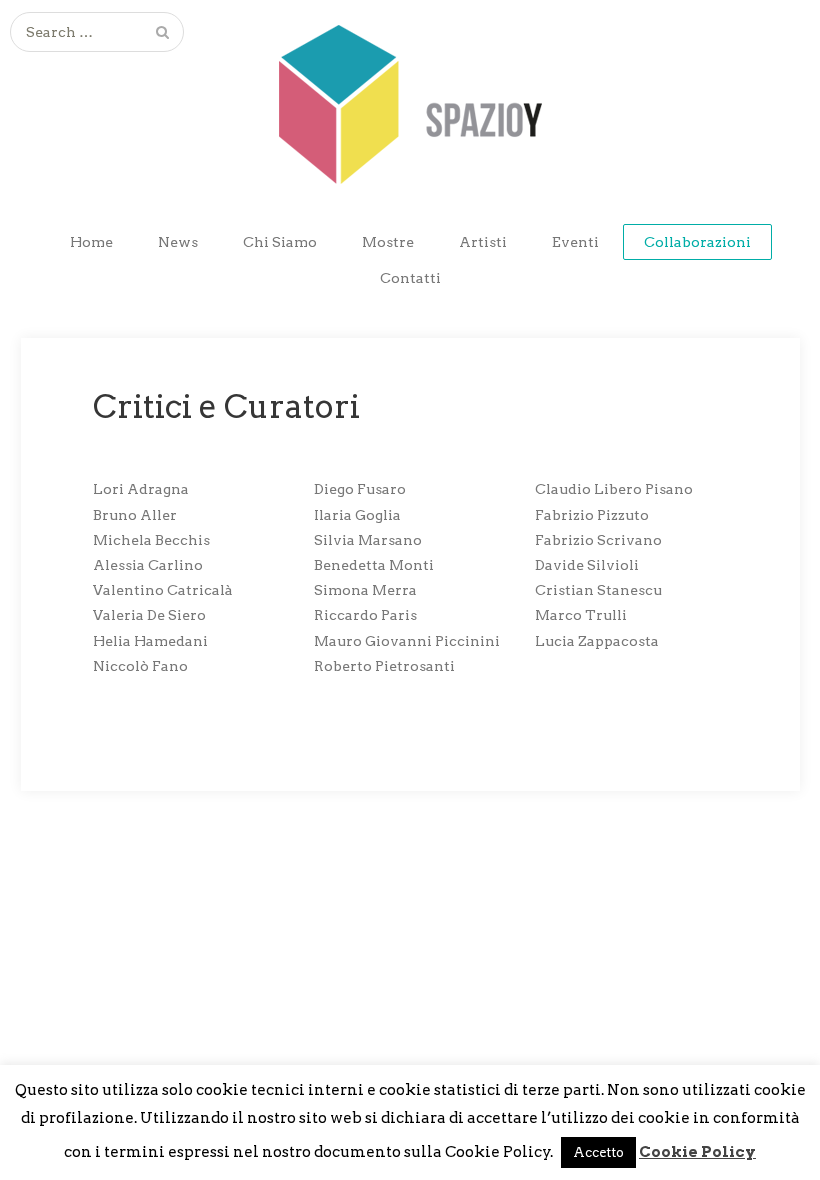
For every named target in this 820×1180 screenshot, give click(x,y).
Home (91, 242)
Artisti (483, 242)
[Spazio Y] (410, 92)
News (178, 242)
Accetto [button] (598, 1152)
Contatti (410, 278)
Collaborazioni (697, 242)
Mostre (388, 242)
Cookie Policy (697, 1152)
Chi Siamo (280, 242)
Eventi (575, 242)
